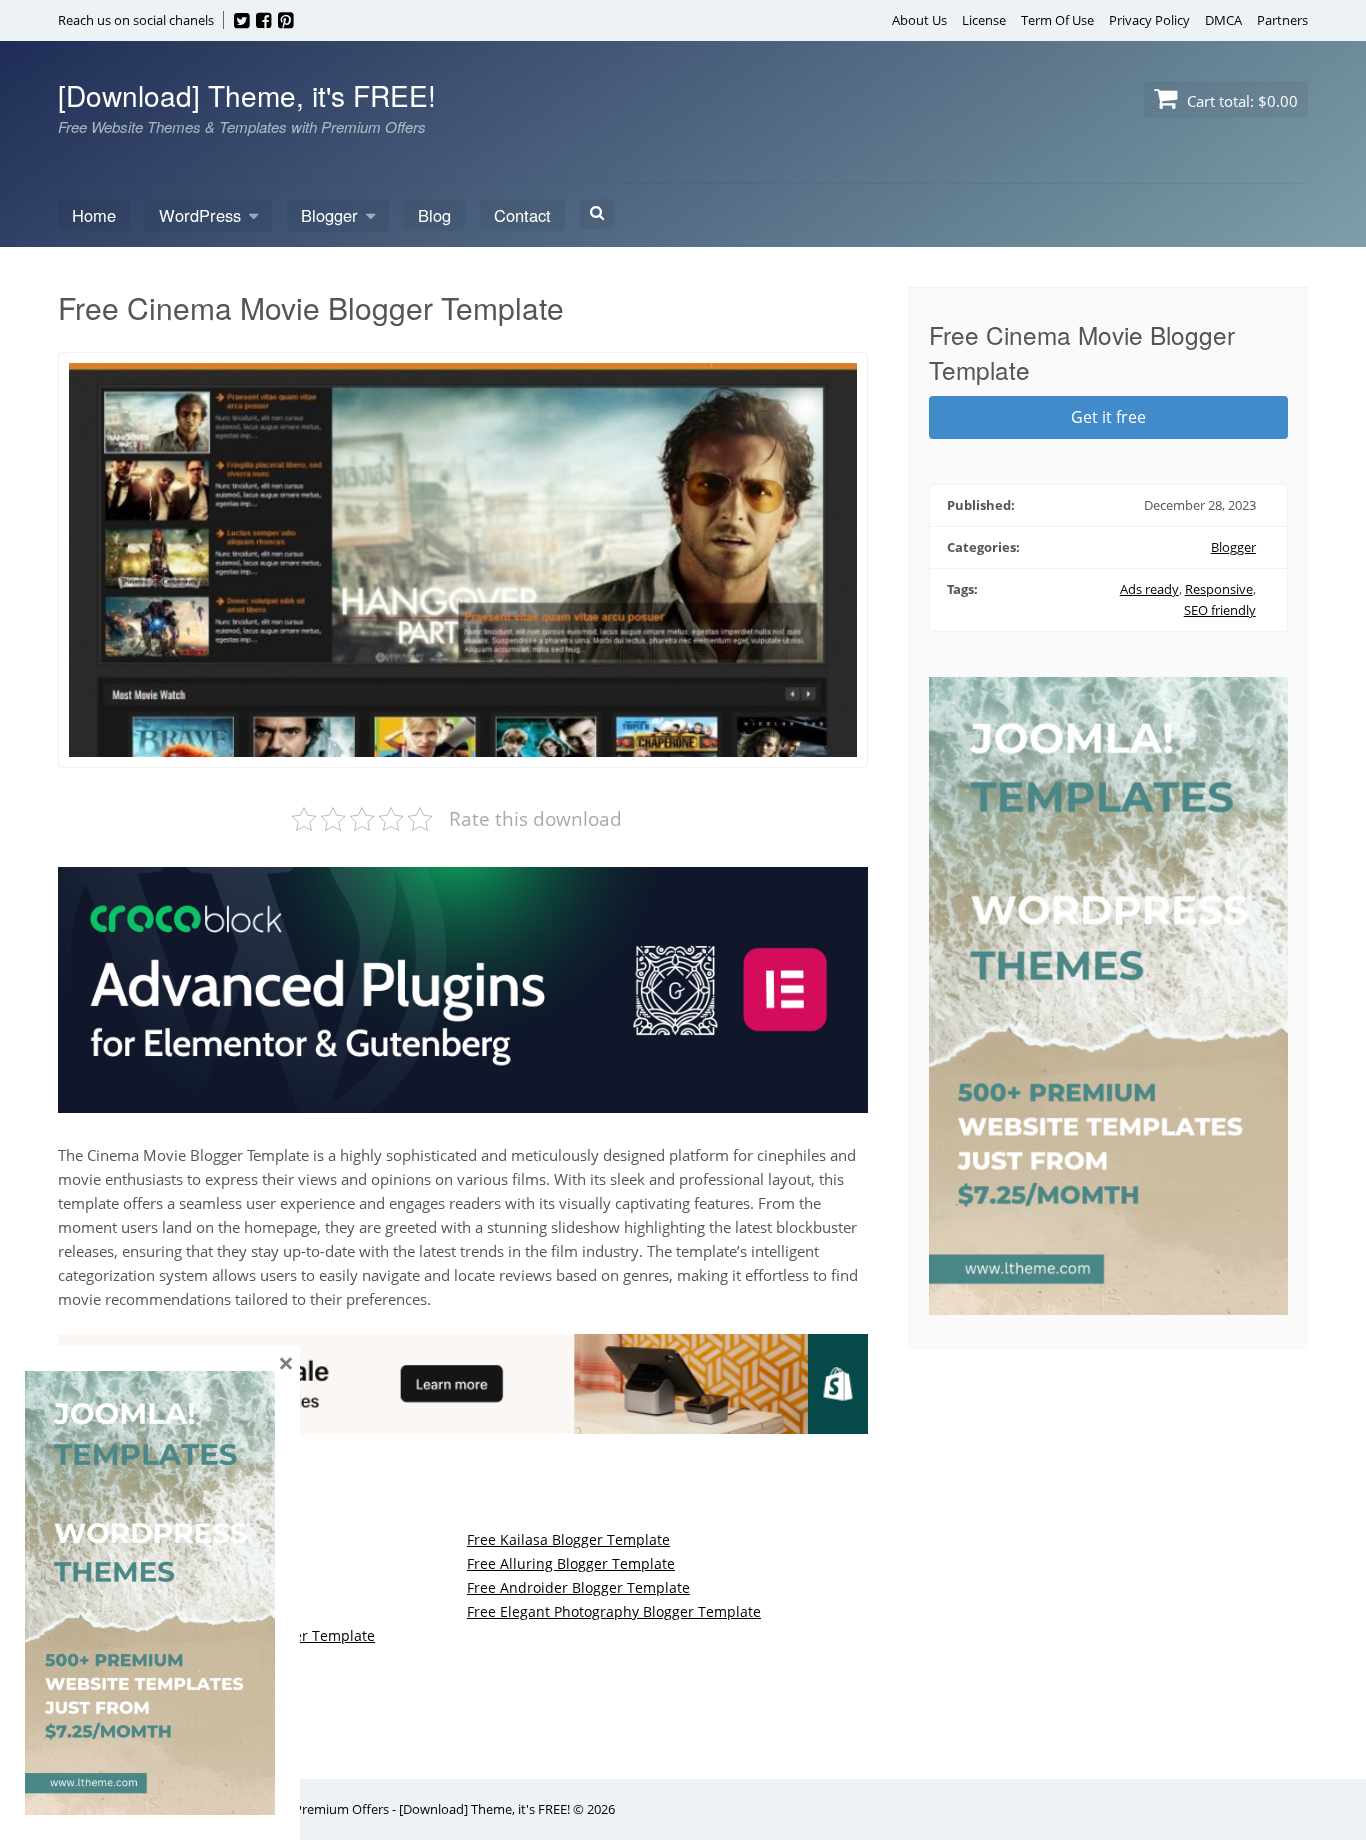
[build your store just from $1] (463, 1422)
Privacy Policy (1149, 20)
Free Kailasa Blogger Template (568, 1539)
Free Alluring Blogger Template (571, 1563)
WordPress (200, 215)
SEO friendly (1220, 610)
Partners (1282, 20)
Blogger (329, 215)
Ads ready (1149, 589)
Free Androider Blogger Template (578, 1587)
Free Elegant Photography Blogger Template (614, 1611)
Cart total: (1240, 101)
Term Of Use (1057, 20)
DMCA (1223, 20)
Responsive (1219, 589)
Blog (434, 215)
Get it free (1108, 417)
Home (94, 215)
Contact (522, 215)
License (984, 20)
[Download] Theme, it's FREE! (247, 95)
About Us (919, 20)
